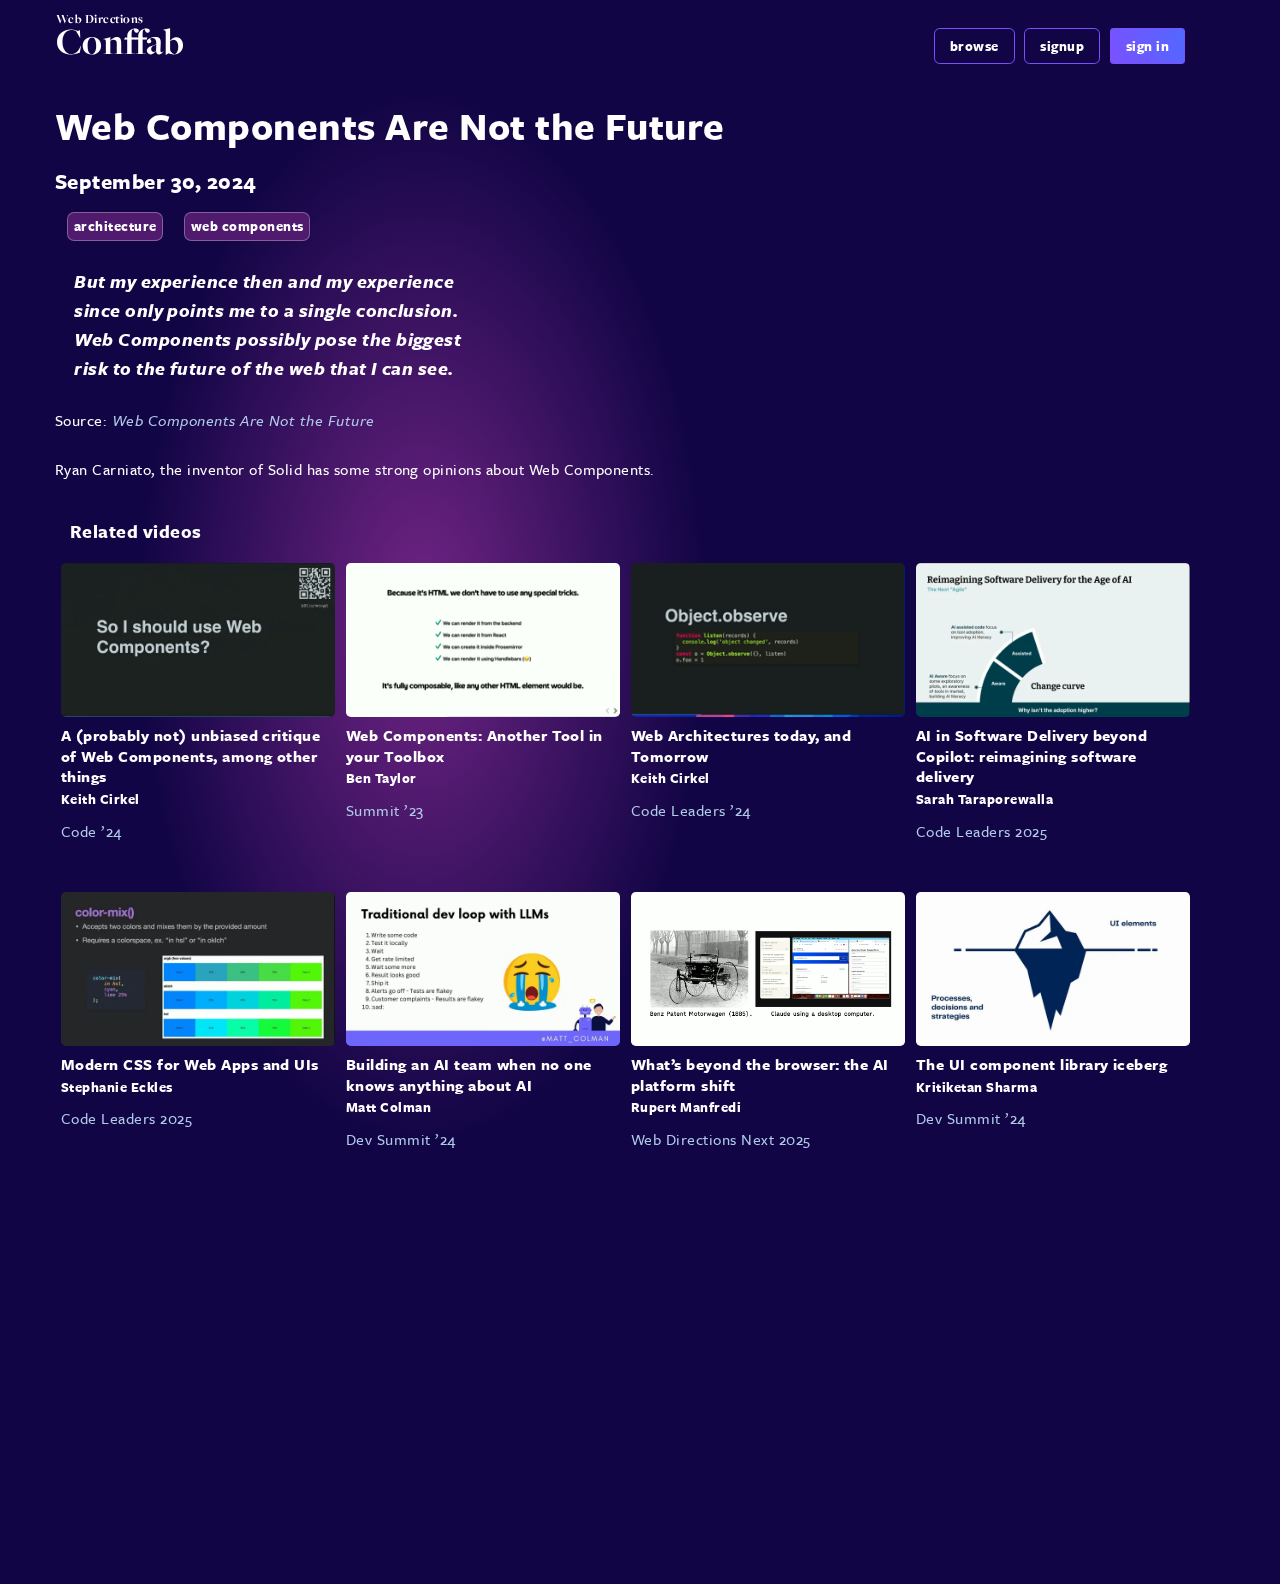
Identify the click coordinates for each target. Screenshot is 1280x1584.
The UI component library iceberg (1041, 1064)
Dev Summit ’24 (401, 1139)
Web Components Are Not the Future (243, 420)
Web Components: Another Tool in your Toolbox (474, 745)
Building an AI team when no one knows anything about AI (469, 1074)
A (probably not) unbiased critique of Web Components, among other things (190, 756)
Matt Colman (388, 1107)
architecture (115, 226)
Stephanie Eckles (117, 1087)
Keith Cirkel (100, 799)
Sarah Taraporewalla (984, 799)
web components (247, 226)
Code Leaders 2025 (981, 831)
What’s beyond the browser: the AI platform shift (760, 1074)
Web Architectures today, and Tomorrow (741, 745)
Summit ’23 (385, 810)
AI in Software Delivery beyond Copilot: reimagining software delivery (1031, 756)
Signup (1062, 46)
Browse (974, 46)
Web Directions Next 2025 (721, 1139)
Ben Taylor (381, 779)
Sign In (1147, 46)
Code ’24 (91, 831)
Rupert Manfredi (686, 1107)
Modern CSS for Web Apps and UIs (190, 1064)
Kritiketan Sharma (976, 1087)
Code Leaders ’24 (691, 810)
